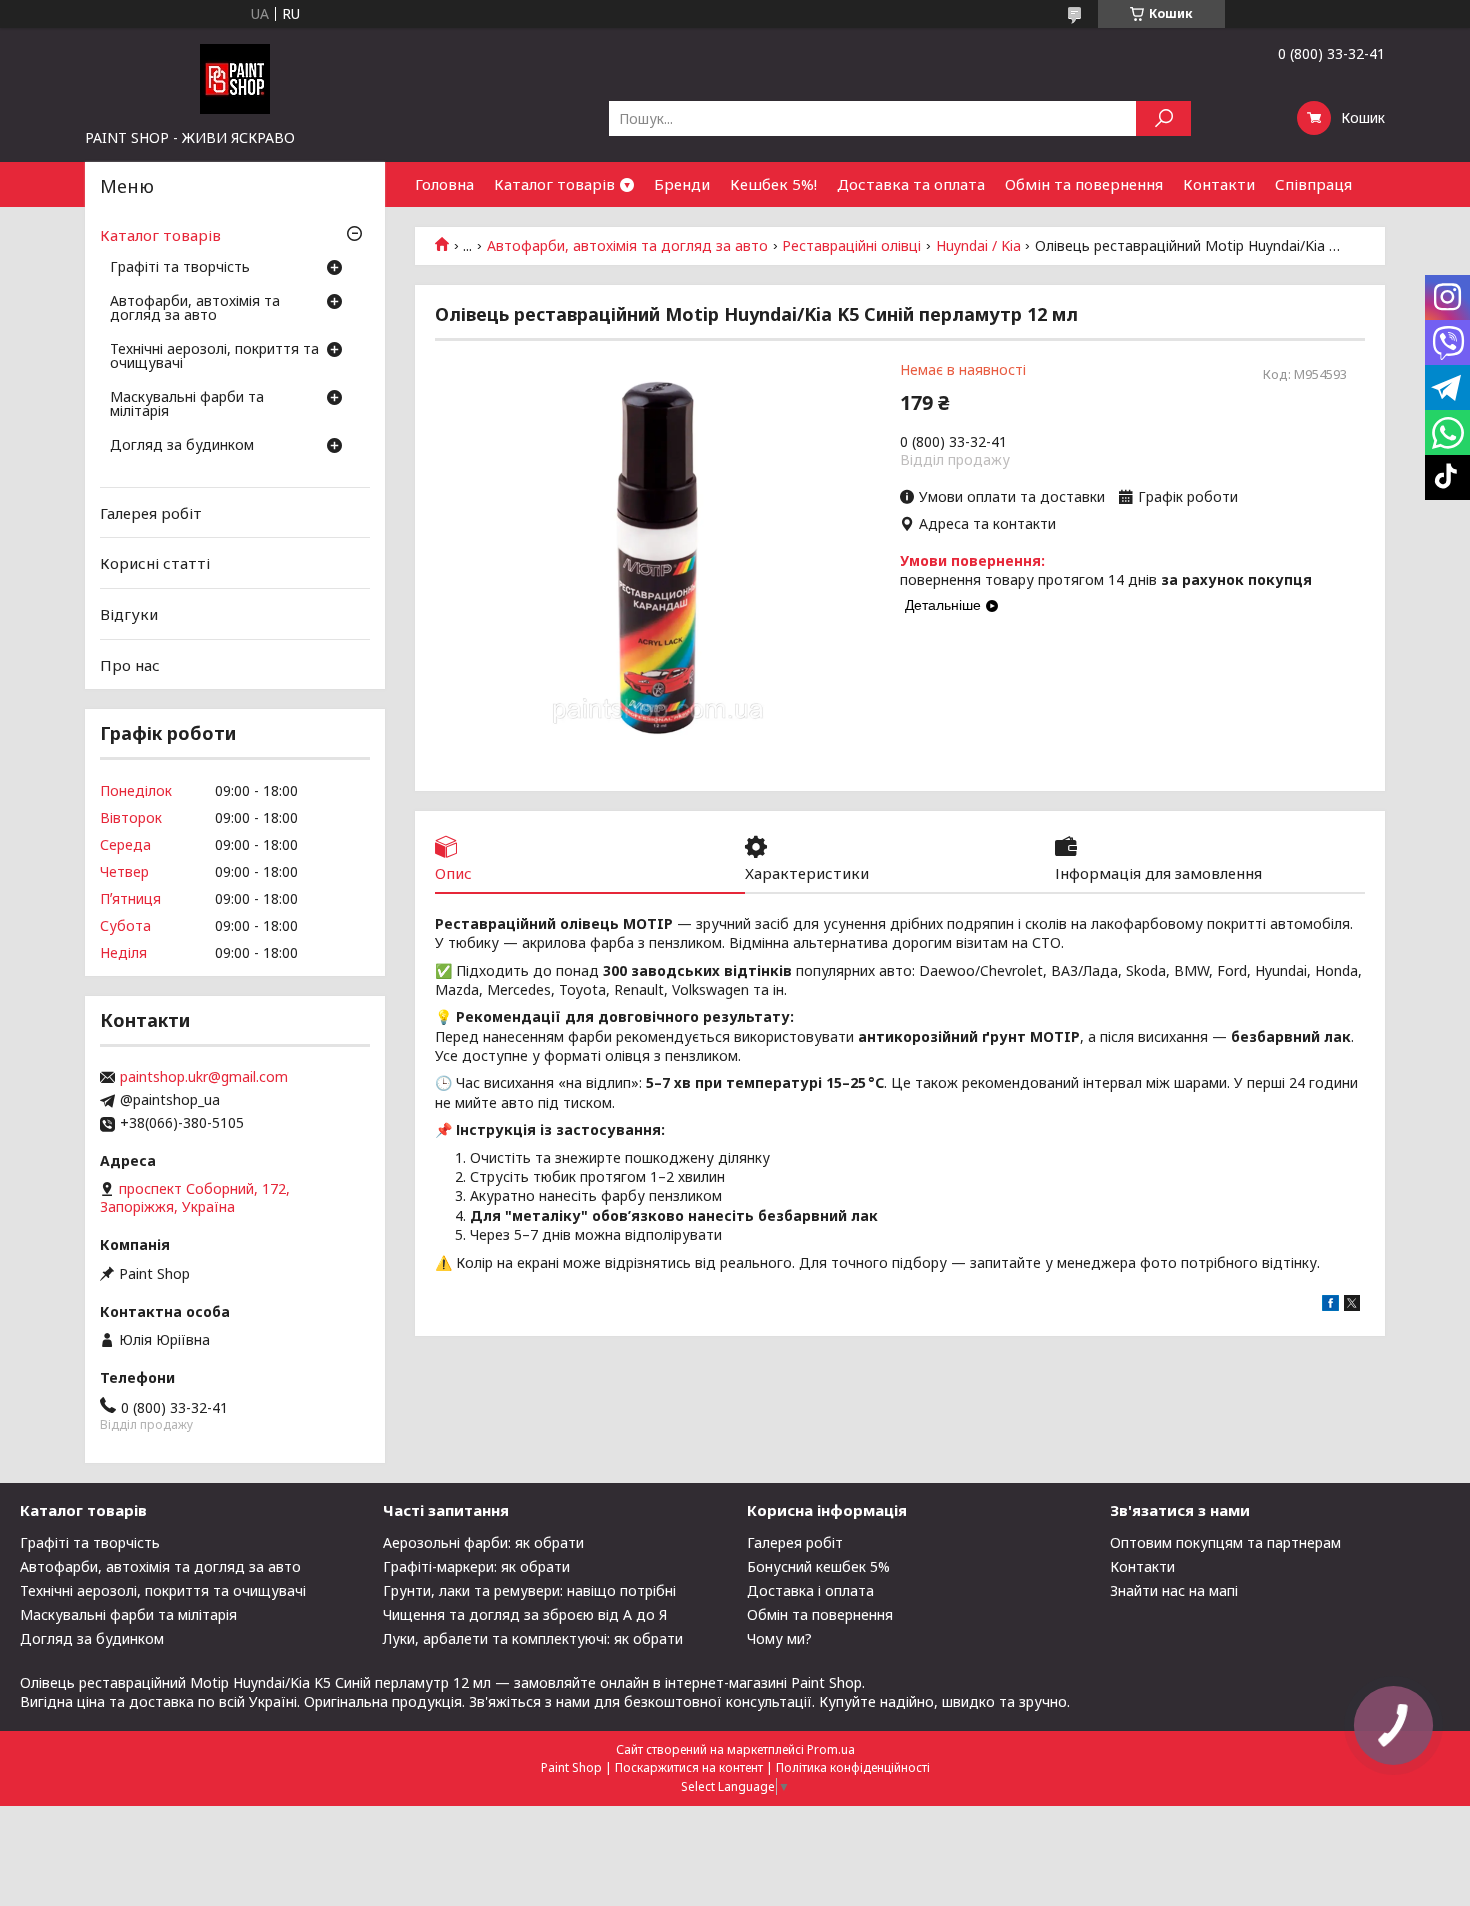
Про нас (130, 664)
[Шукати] (1163, 118)
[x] (1352, 1305)
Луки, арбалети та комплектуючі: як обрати (533, 1638)
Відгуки (129, 614)
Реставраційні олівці (851, 246)
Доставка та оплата (911, 184)
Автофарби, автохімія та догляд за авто (627, 246)
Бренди (682, 184)
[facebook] (1330, 1305)
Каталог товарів (554, 184)
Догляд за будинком (182, 446)
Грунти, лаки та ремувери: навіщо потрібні (529, 1590)
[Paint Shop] (235, 78)
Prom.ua (831, 1749)
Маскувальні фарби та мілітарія (187, 405)
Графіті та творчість (180, 268)
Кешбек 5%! (773, 184)
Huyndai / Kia (978, 246)
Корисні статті (155, 563)
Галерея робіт (151, 513)
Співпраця (1313, 184)
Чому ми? (779, 1638)
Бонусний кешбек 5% (818, 1566)
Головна (444, 184)
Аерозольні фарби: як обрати (483, 1542)
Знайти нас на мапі (1174, 1590)
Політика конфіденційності (853, 1767)
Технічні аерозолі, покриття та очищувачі (214, 357)
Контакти (1219, 184)
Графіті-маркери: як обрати (476, 1566)
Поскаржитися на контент (689, 1767)
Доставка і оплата (810, 1590)
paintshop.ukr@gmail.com (204, 1077)
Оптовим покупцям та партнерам (1225, 1542)
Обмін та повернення (1084, 184)
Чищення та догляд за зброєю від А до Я (525, 1614)
